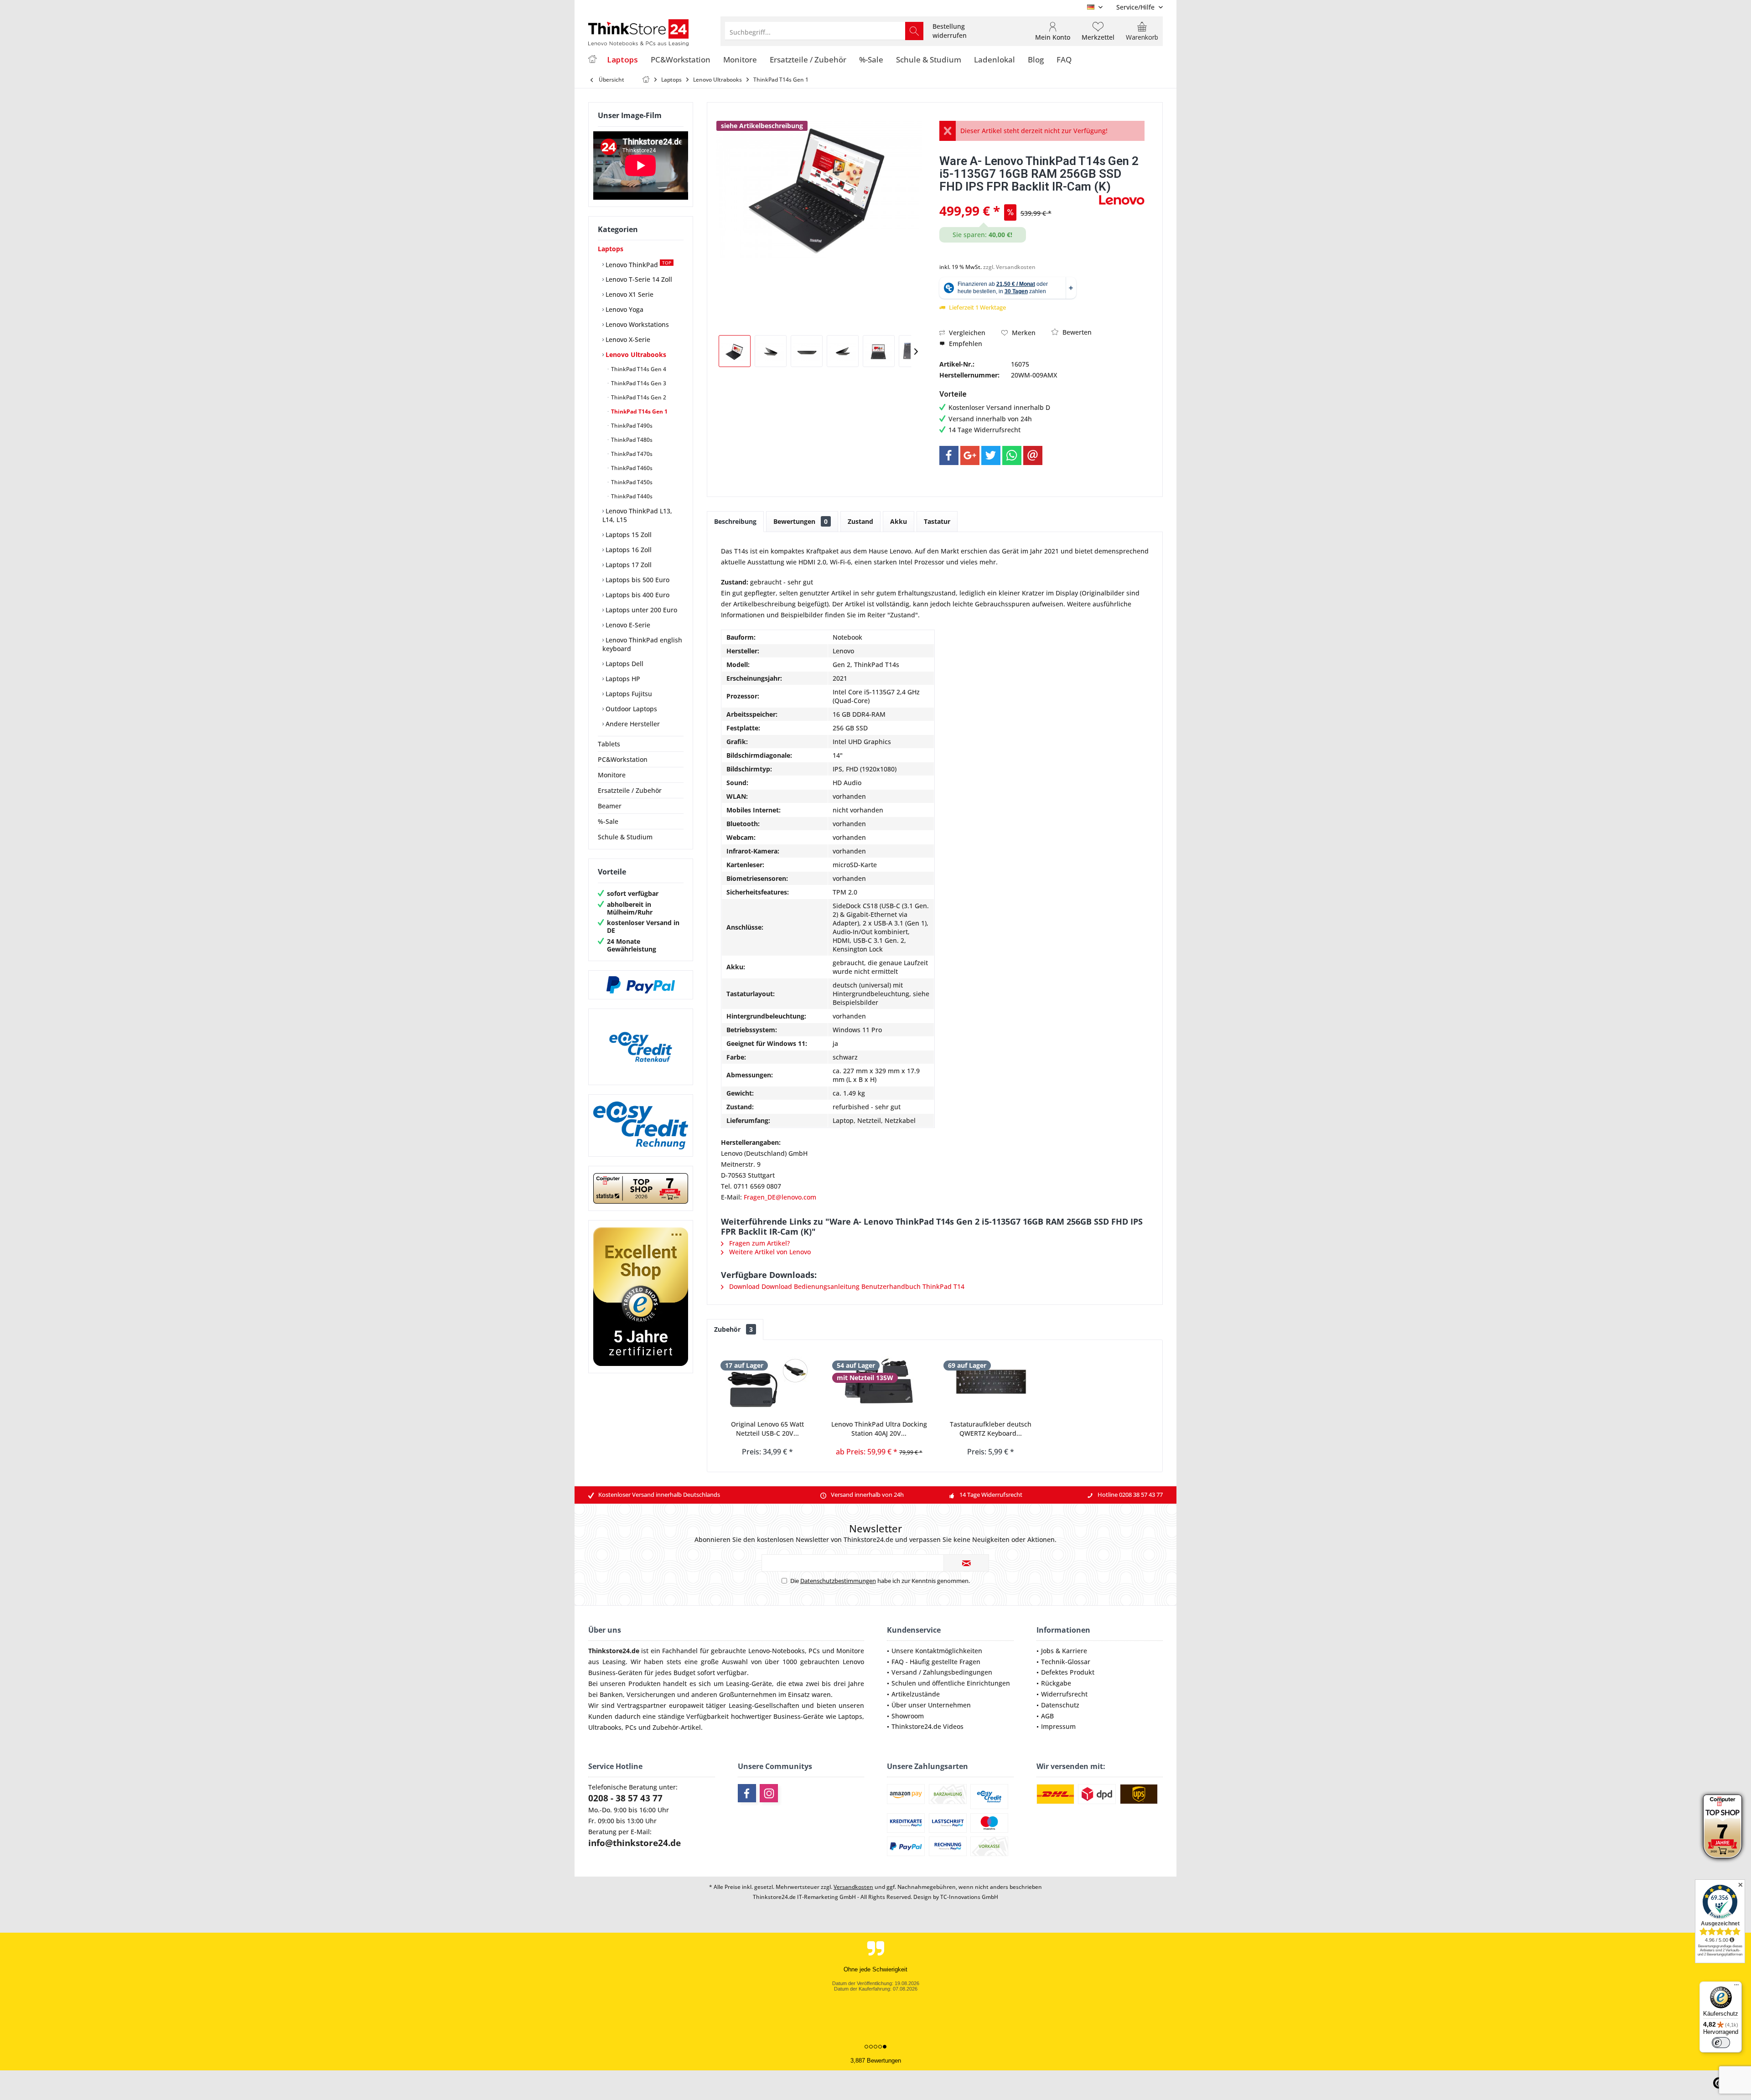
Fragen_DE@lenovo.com (780, 1197)
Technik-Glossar (1066, 1662)
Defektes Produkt (1068, 1672)
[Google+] (970, 455)
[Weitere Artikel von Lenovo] (1122, 200)
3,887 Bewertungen (876, 2061)
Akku (899, 521)
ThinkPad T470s (631, 454)
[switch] (1721, 2043)
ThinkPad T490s (631, 426)
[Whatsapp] (1012, 455)
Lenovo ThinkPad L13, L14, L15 (637, 515)
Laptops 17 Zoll (628, 565)
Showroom (908, 1716)
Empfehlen (965, 344)
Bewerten (1076, 332)
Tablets (609, 744)
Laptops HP (622, 679)
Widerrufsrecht (1064, 1694)
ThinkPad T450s (631, 482)
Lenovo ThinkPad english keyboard (642, 644)
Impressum (1058, 1726)
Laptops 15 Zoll (628, 535)
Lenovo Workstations (636, 324)
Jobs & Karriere (1064, 1651)
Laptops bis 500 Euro (637, 580)
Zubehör (733, 1329)
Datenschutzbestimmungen (838, 1581)
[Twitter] (991, 455)
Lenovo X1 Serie (629, 294)
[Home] (592, 60)
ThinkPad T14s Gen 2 (638, 397)
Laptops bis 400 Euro (637, 595)
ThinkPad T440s (631, 496)
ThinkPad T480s (631, 440)
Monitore (612, 775)
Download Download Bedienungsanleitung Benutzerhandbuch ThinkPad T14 (846, 1286)
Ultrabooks (605, 1727)
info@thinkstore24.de (635, 1843)
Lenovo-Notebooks (777, 1651)
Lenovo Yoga (624, 309)
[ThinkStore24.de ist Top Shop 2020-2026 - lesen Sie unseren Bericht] (1723, 1826)
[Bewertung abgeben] (1018, 199)
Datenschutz (1060, 1705)
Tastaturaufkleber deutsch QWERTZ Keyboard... (991, 1429)
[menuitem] (1136, 7)
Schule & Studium (625, 837)
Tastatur (937, 521)
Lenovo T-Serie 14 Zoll (638, 279)
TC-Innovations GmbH (969, 1897)
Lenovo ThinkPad (637, 264)
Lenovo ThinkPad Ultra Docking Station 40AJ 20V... (879, 1429)
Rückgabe (1056, 1683)
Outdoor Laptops (630, 709)
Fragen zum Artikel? (759, 1243)
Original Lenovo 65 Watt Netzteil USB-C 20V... (767, 1429)
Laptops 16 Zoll (628, 550)
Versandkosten (853, 1887)
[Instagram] (769, 1793)
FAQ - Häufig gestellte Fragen (936, 1662)
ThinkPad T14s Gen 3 (638, 383)
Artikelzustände (916, 1694)
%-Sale (608, 821)
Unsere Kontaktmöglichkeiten (937, 1651)
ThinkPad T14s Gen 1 (639, 411)
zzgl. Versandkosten (1009, 267)
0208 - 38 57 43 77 (625, 1798)
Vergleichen (966, 333)
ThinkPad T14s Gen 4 (638, 369)
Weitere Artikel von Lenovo (769, 1252)
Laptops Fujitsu (628, 694)
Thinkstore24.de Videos (927, 1726)
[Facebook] (949, 455)
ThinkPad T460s (631, 468)
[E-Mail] (1033, 455)
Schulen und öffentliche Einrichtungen (951, 1683)
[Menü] (1736, 1987)
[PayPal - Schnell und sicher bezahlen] (641, 985)
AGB (1047, 1716)
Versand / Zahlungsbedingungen (942, 1672)
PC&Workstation (623, 759)
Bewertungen (800, 521)
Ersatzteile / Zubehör (630, 790)
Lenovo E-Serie (627, 625)
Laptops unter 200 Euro (640, 610)
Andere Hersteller (632, 724)
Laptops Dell (624, 664)
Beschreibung (735, 521)
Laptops (611, 249)
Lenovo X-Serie (627, 339)
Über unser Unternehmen (931, 1705)
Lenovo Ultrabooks (635, 354)
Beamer (610, 806)
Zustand (860, 521)
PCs (814, 1651)
